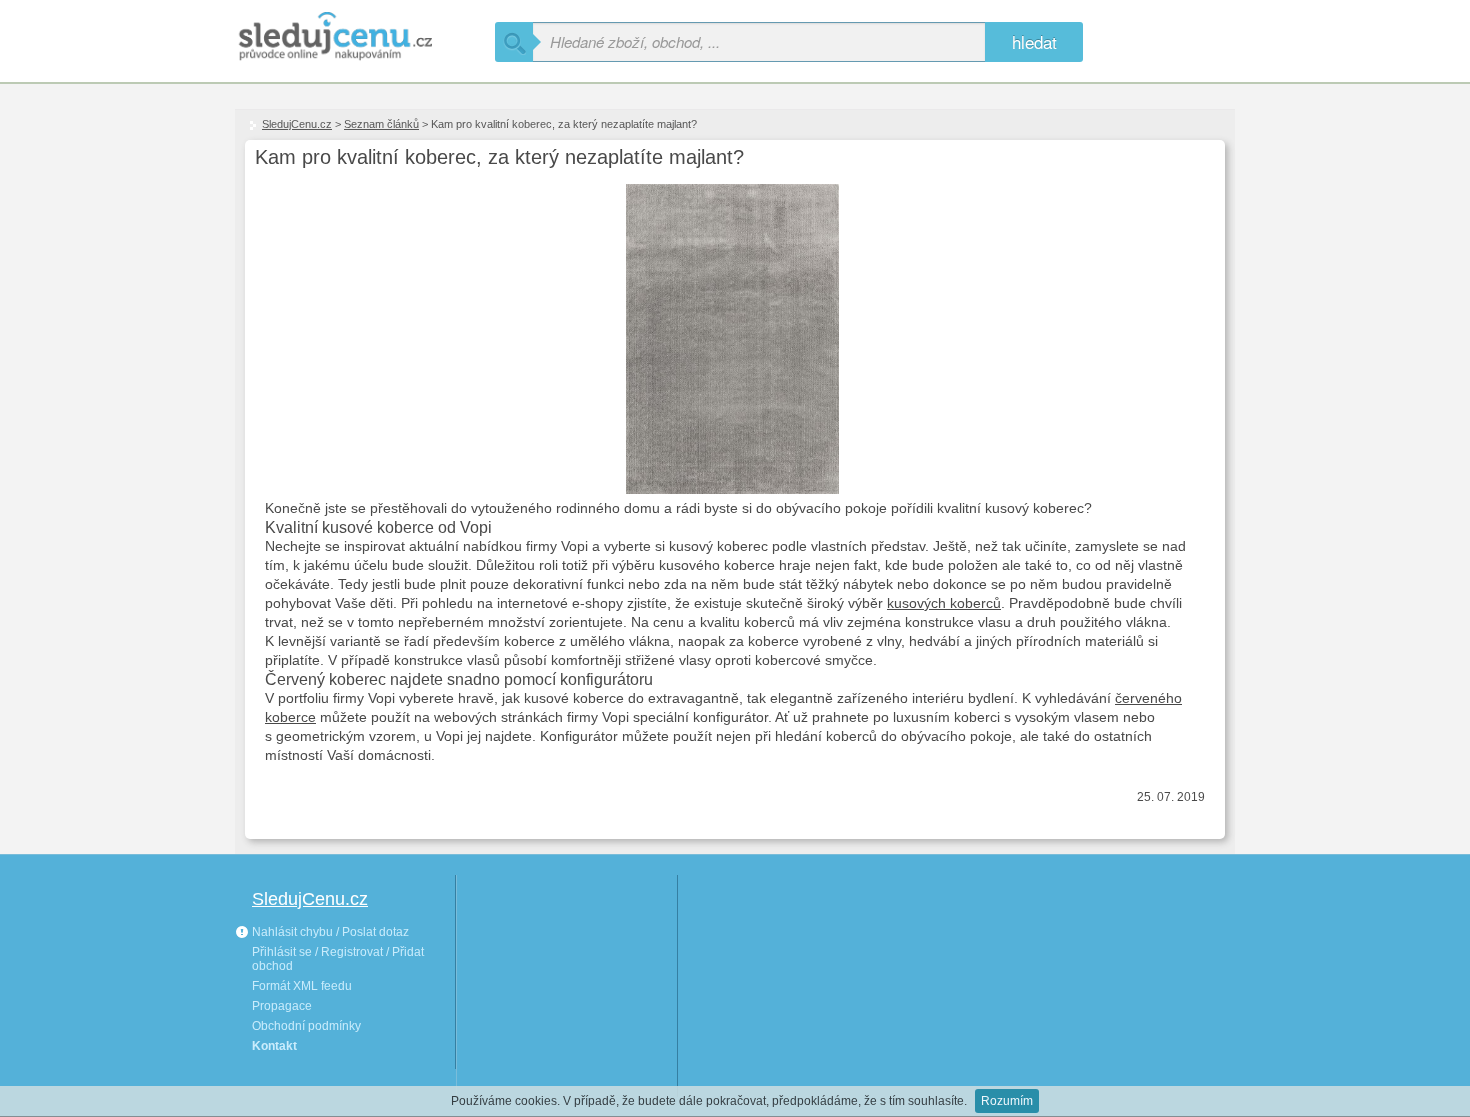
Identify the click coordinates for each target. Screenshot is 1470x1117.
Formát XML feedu (302, 986)
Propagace (282, 1006)
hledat (1034, 41)
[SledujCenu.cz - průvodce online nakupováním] (365, 37)
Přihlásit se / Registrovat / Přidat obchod (338, 959)
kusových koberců (944, 603)
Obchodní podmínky (306, 1026)
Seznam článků (381, 124)
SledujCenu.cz (297, 124)
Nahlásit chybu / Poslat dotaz (329, 932)
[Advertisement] (567, 984)
